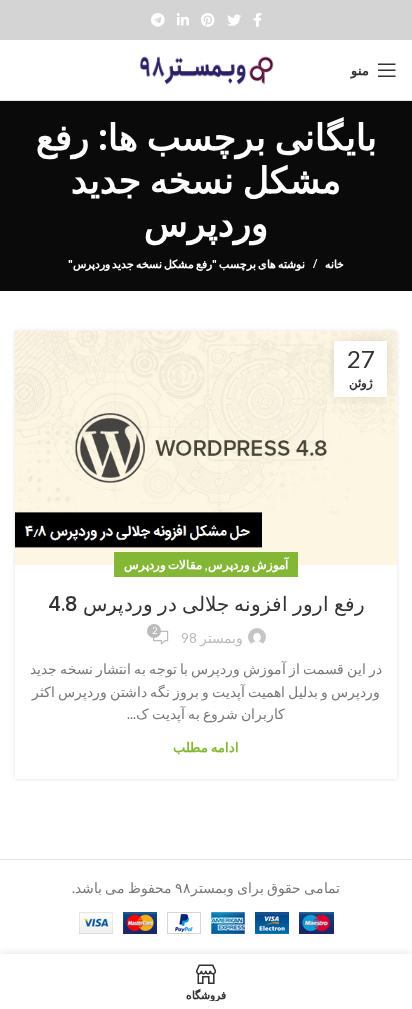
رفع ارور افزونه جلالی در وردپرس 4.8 (206, 604)
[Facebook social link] (257, 20)
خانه (334, 263)
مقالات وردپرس (163, 564)
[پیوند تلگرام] (158, 20)
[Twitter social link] (234, 20)
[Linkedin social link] (183, 20)
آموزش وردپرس (248, 564)
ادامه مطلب (206, 747)
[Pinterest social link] (208, 20)
